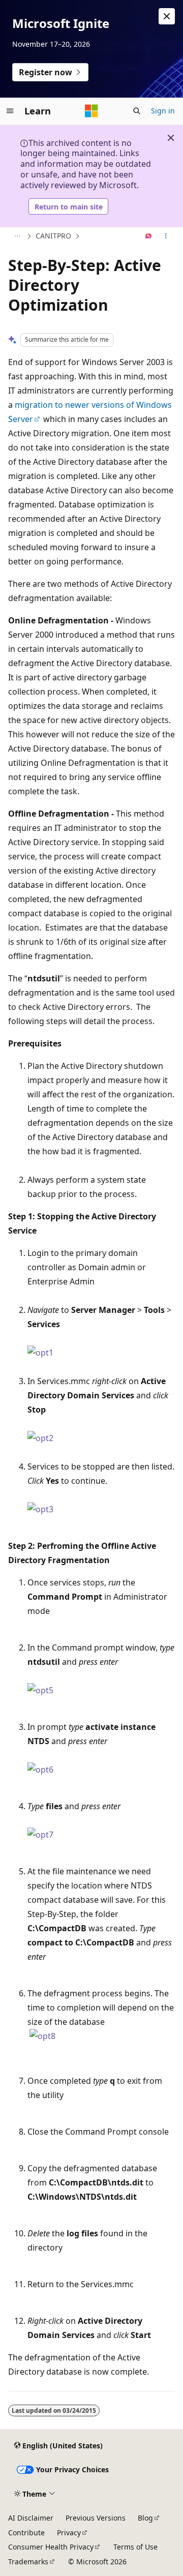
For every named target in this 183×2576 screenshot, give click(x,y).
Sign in (163, 111)
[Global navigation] (10, 111)
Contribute (26, 2533)
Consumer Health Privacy (51, 2547)
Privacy (69, 2533)
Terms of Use (135, 2547)
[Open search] (137, 111)
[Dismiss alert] (167, 16)
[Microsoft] (91, 111)
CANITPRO (53, 236)
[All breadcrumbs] (17, 236)
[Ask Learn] (149, 236)
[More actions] (166, 236)
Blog (145, 2518)
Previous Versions (96, 2518)
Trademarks (28, 2562)
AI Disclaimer (31, 2518)
